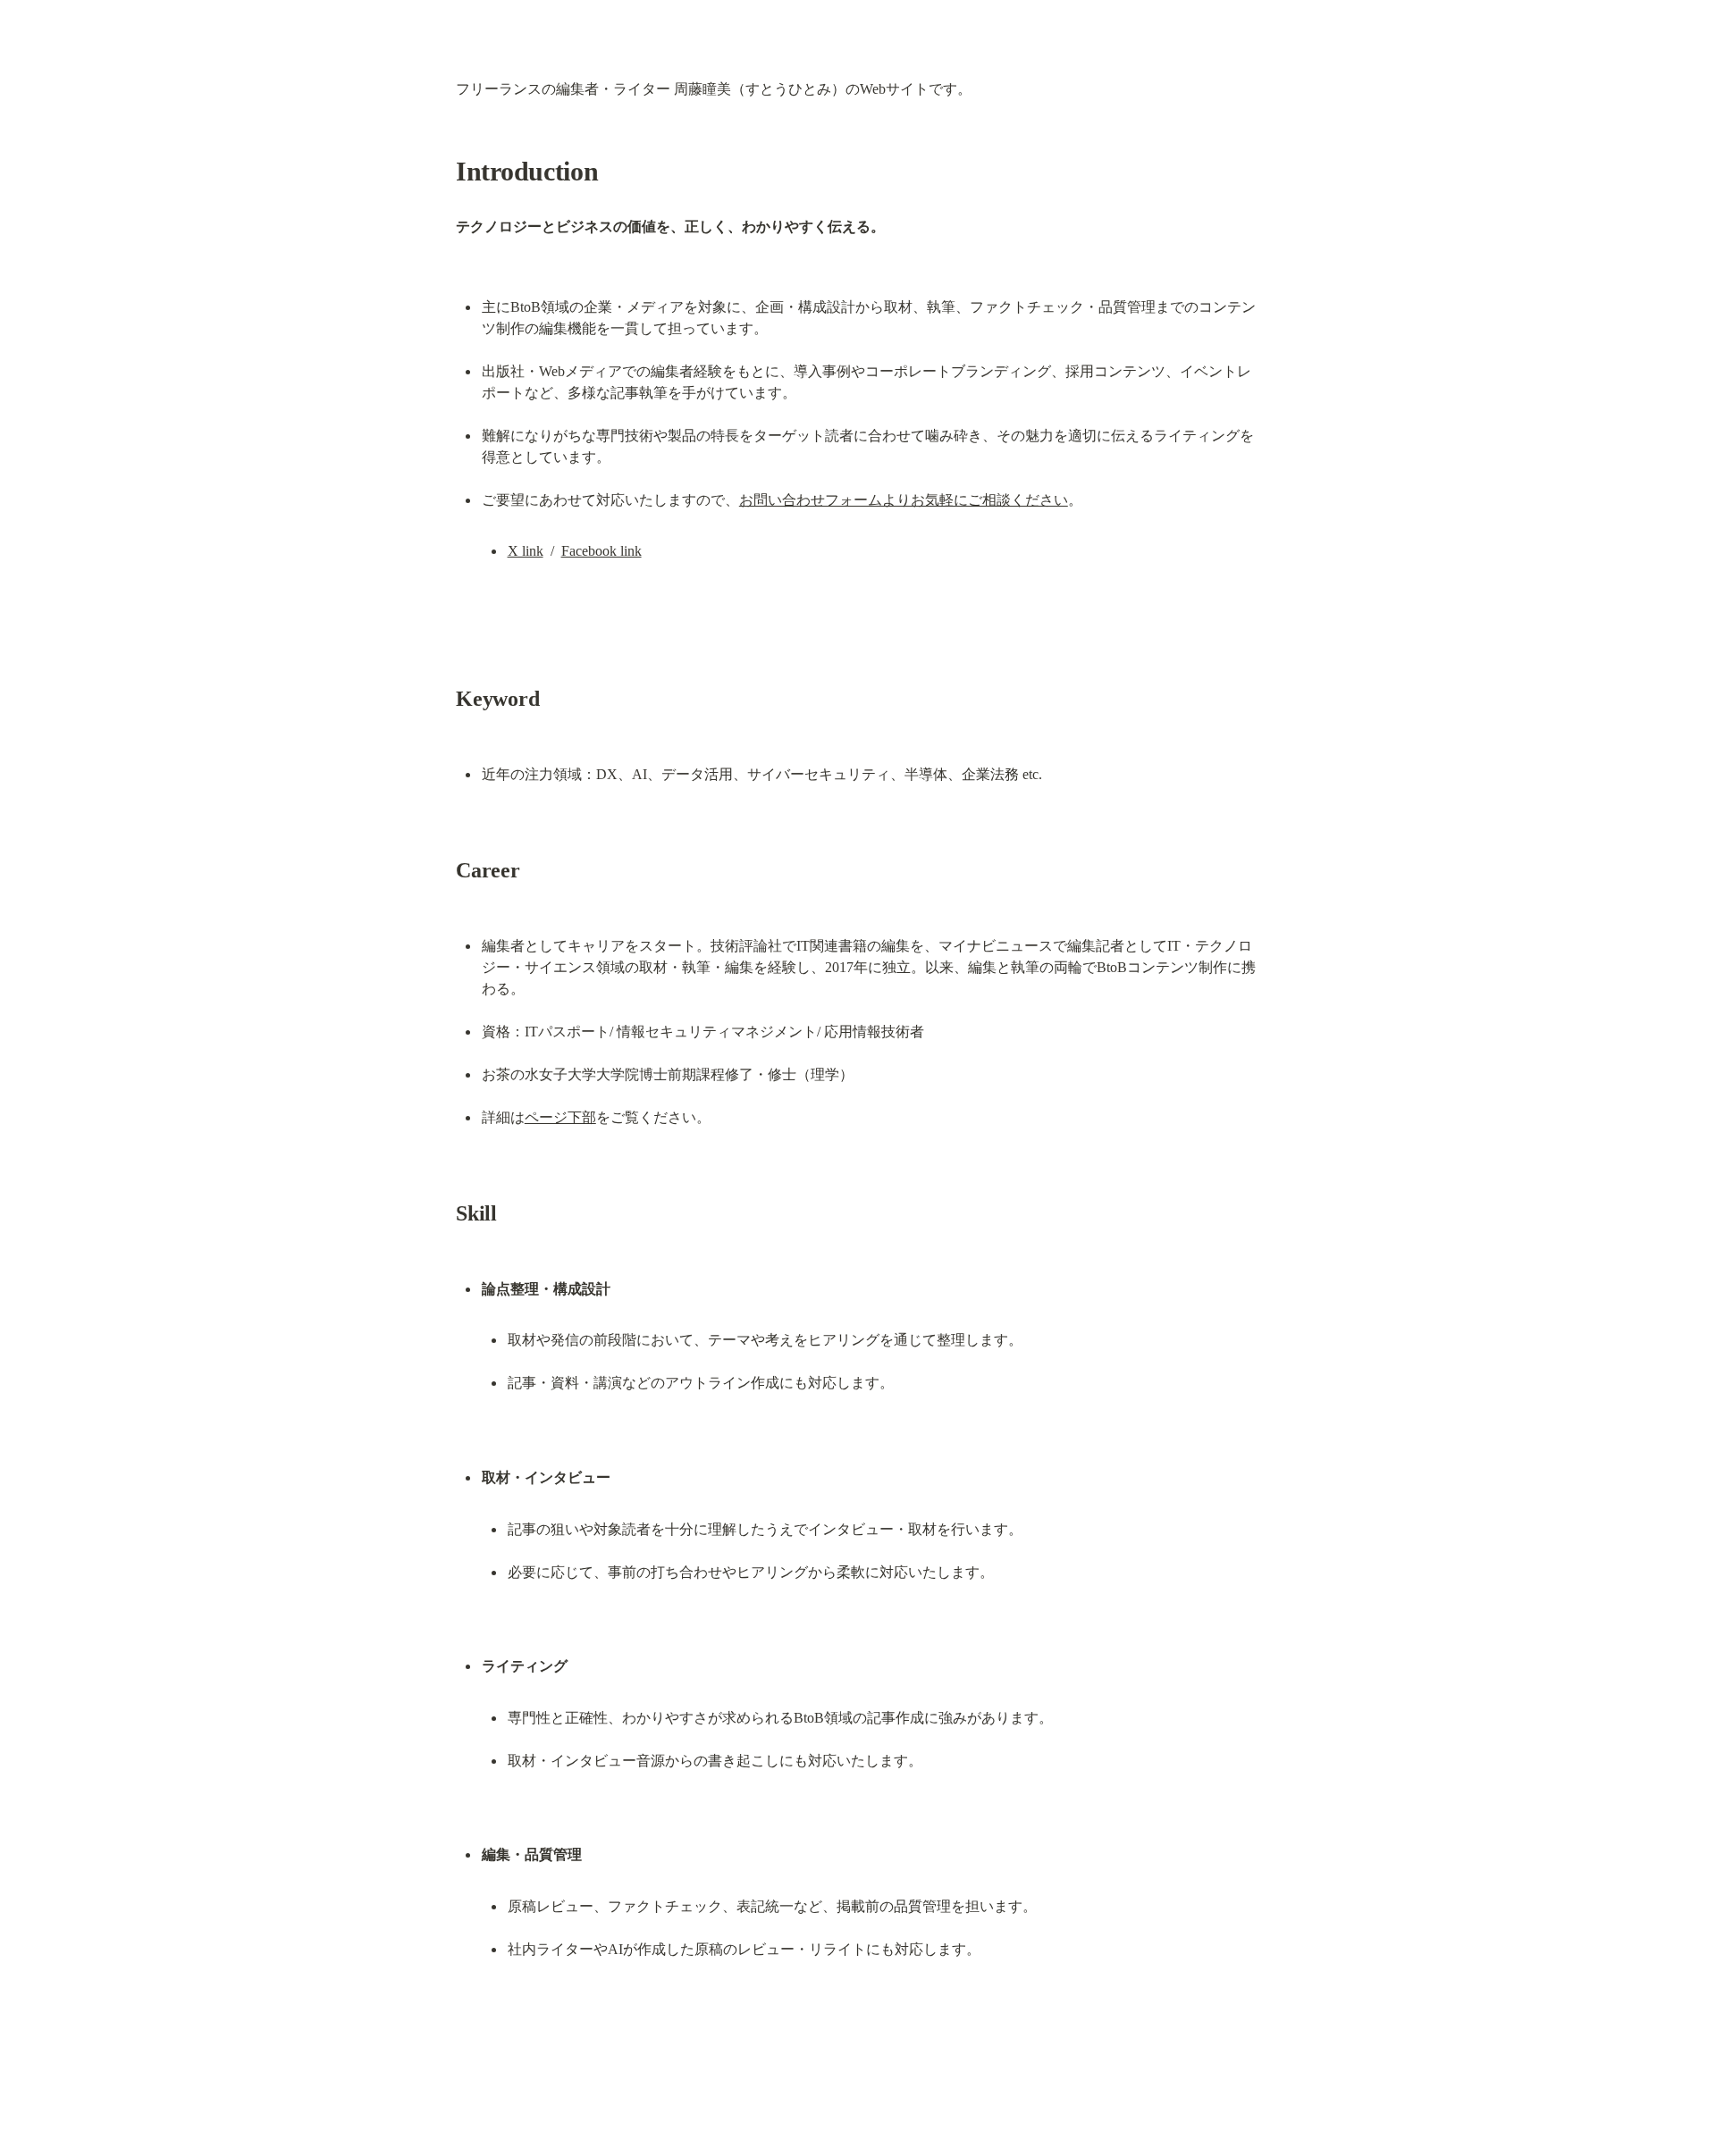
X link (526, 551)
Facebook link (601, 551)
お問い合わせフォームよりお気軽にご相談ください (904, 500)
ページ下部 (560, 1117)
